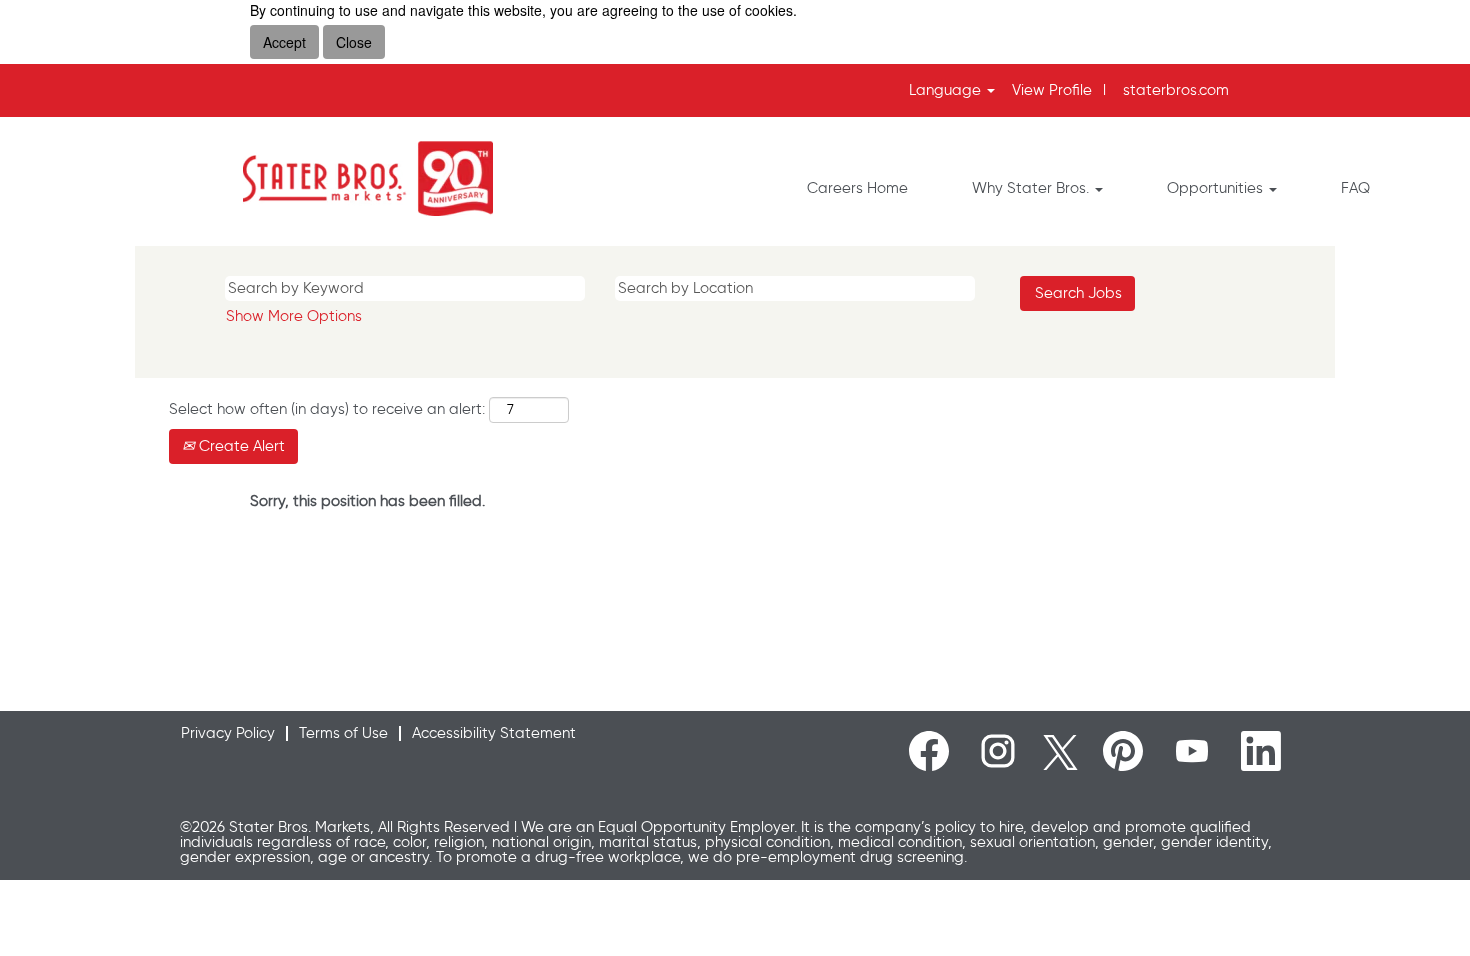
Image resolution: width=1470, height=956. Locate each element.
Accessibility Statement (494, 733)
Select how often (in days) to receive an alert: (327, 409)
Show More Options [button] (294, 316)
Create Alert (240, 446)
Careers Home (857, 188)
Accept (284, 42)
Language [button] (947, 90)
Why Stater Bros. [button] (1032, 188)
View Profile (1052, 90)
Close (354, 42)
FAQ (1355, 188)
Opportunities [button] (1217, 188)
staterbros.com (1176, 90)
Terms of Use (343, 733)
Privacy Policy (228, 733)
